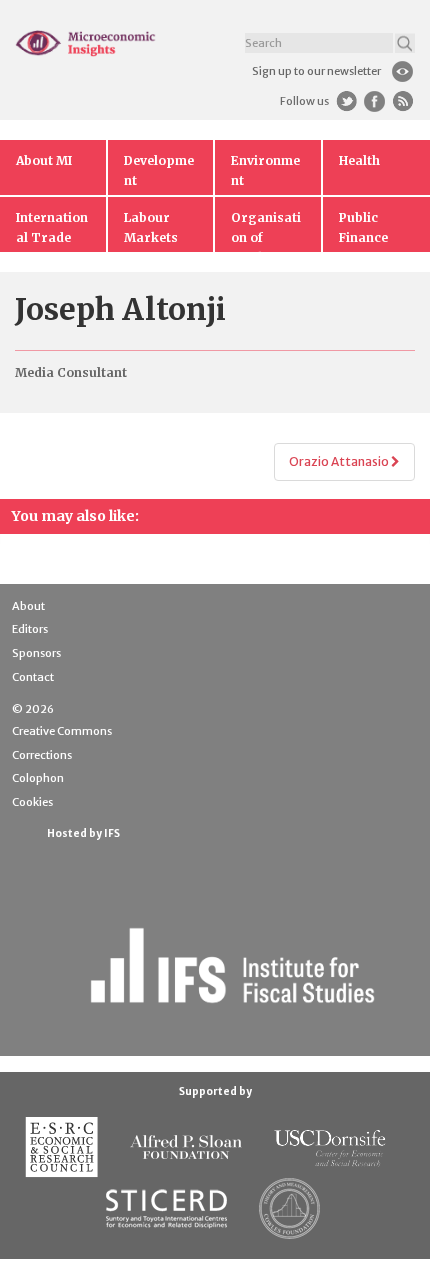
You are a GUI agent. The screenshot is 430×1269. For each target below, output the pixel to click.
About (28, 606)
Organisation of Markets (266, 231)
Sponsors (36, 653)
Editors (30, 629)
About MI (44, 160)
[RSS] (402, 101)
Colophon (38, 778)
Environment (265, 170)
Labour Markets (151, 227)
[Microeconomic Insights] (86, 43)
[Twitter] (346, 101)
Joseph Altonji (120, 309)
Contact (33, 677)
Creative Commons (62, 731)
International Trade (52, 227)
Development (159, 170)
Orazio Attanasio (340, 461)
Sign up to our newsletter (316, 71)
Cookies (32, 802)
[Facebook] (374, 101)
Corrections (42, 755)
